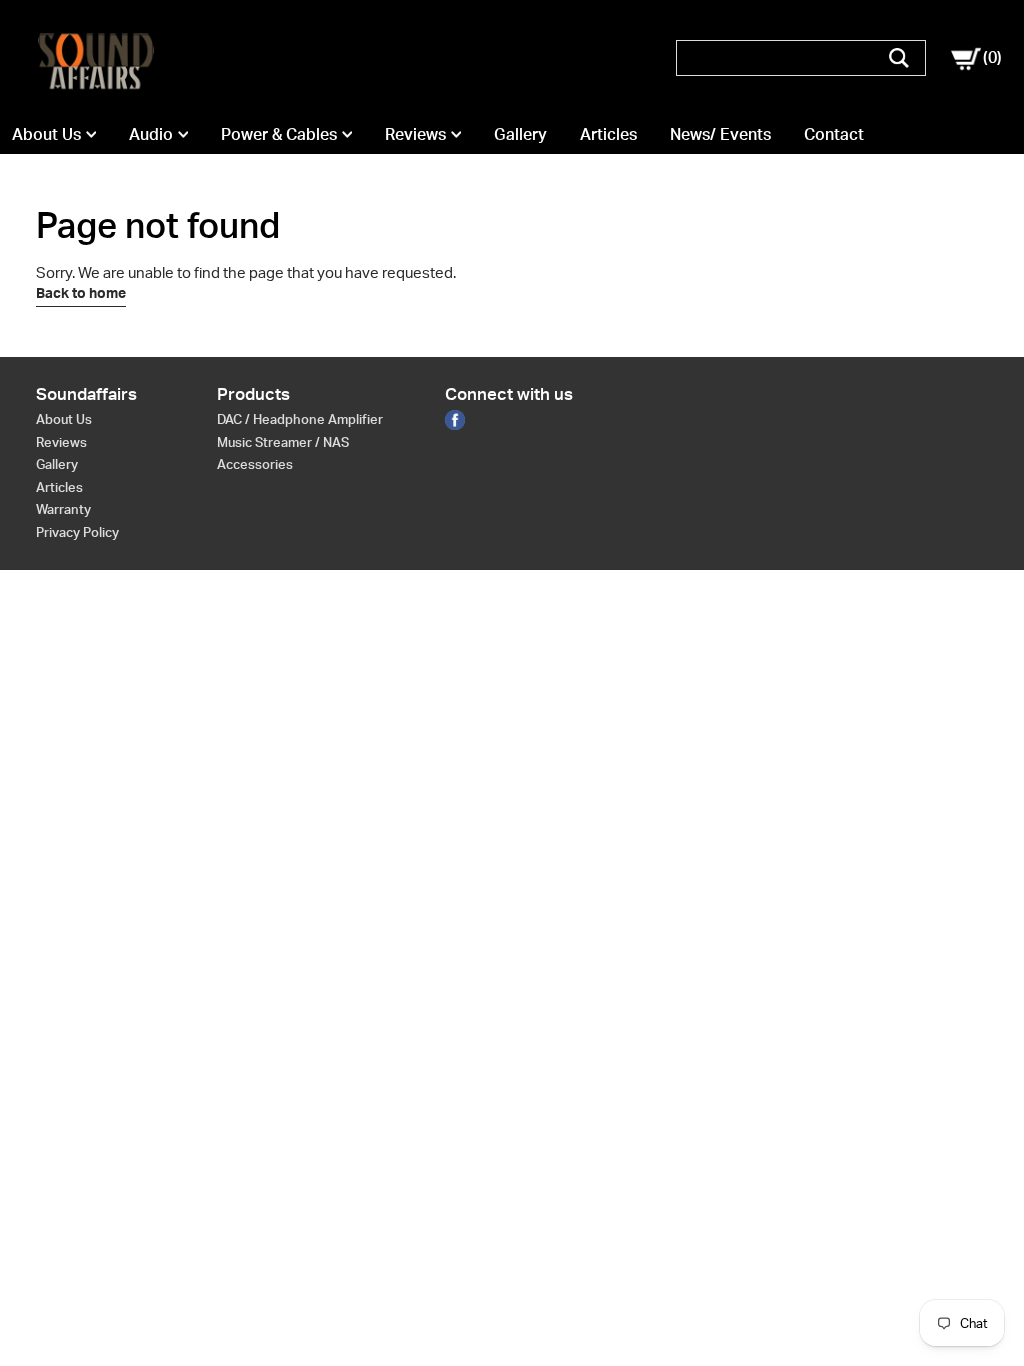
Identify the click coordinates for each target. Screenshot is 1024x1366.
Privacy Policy (77, 532)
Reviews (415, 134)
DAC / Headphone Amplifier (300, 419)
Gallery (520, 134)
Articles (608, 134)
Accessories (255, 464)
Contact (834, 134)
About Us (46, 134)
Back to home (81, 293)
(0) (985, 57)
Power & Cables (279, 134)
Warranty (63, 509)
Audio (151, 134)
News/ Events (720, 134)
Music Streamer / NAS (283, 442)
